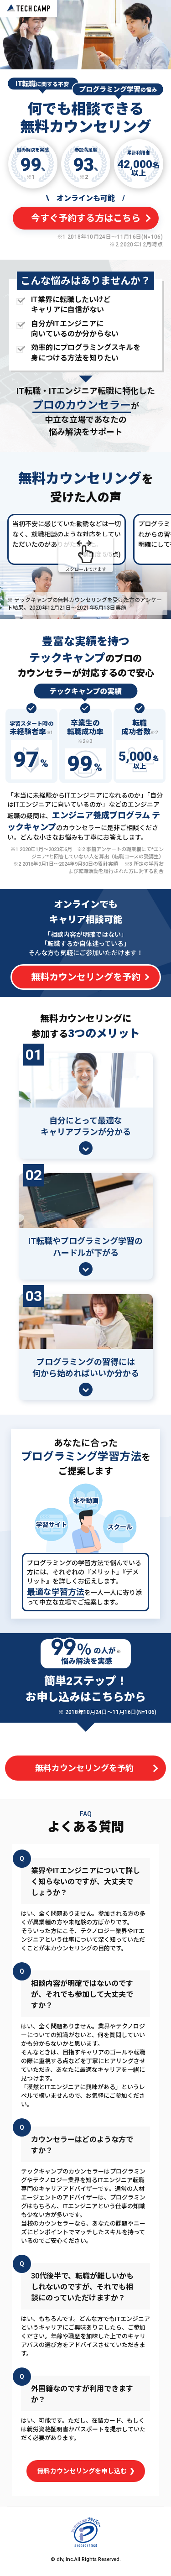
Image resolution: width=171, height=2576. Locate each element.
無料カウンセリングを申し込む (83, 2471)
